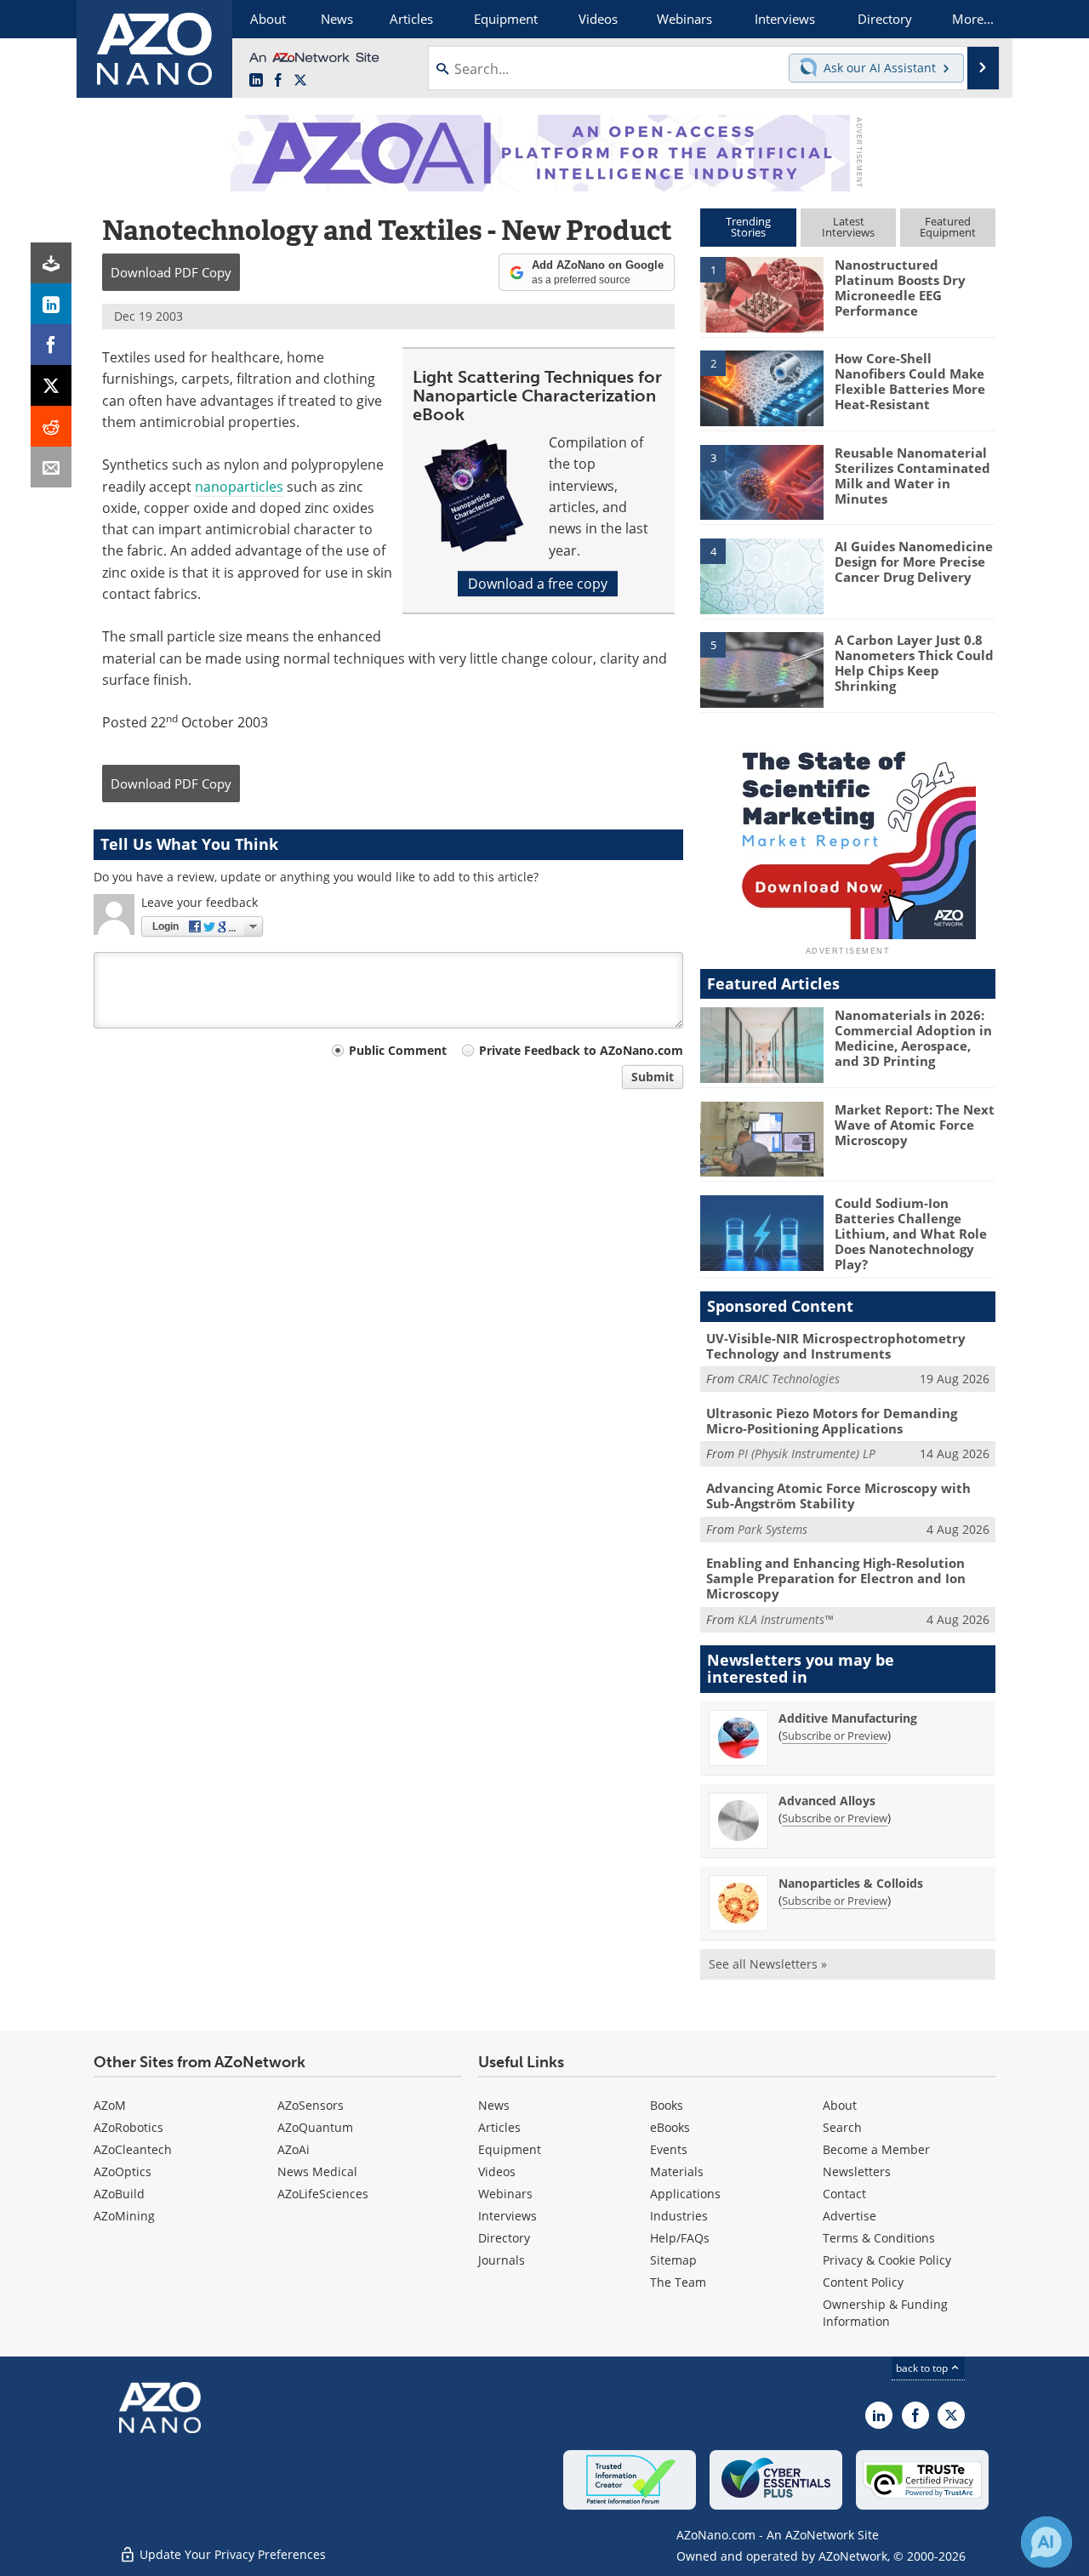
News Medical (317, 2171)
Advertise (850, 2216)
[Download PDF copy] (51, 263)
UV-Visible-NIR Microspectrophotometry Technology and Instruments (836, 1346)
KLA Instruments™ (785, 1619)
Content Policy (863, 2282)
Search (842, 2127)
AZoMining (124, 2216)
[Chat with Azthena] (1046, 2542)
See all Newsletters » (768, 1964)
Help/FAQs (680, 2238)
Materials (677, 2171)
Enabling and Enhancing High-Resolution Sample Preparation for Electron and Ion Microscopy (836, 1578)
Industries (679, 2216)
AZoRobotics (128, 2127)
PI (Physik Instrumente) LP (807, 1453)
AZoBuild (119, 2194)
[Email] (51, 467)
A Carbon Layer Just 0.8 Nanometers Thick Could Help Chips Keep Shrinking (914, 663)
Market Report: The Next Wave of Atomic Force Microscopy (915, 1125)
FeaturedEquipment (948, 227)
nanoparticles (239, 487)
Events (669, 2149)
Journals (502, 2260)
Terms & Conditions (879, 2238)
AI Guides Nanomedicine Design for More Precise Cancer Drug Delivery (914, 561)
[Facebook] (51, 345)
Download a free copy (538, 584)
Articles (499, 2127)
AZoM (110, 2105)
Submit (653, 1077)
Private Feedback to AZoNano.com (581, 1050)
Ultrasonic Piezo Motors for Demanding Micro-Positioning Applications (832, 1421)
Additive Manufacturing (848, 1718)
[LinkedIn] (51, 304)
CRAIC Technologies (789, 1379)
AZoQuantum (315, 2127)
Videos (497, 2171)
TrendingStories (748, 227)
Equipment (510, 2149)
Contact (844, 2194)
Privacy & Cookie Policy (887, 2260)
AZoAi (294, 2149)
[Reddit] (51, 426)
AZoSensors (311, 2105)
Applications (685, 2194)
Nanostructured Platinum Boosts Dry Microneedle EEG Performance (900, 288)
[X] (51, 385)
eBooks (670, 2127)
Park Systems (773, 1529)
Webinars (505, 2194)
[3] (761, 481)
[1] (761, 294)
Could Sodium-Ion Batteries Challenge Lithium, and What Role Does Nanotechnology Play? (911, 1234)
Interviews (507, 2216)
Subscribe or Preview (835, 1735)
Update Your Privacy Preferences (231, 2554)
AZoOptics (123, 2171)
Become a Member (876, 2149)
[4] (761, 575)
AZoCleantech (133, 2149)
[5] (761, 669)
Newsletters (857, 2171)
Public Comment (398, 1050)
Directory (504, 2238)
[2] (761, 387)
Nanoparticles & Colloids (851, 1883)
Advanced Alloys (827, 1801)
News (494, 2105)
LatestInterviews (848, 227)
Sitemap (673, 2260)
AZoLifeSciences (323, 2194)
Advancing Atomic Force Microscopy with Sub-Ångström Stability (838, 1496)
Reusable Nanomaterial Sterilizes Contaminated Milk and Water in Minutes (912, 476)
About (840, 2105)
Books (667, 2105)
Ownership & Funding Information (885, 2313)
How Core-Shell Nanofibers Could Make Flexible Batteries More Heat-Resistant (910, 381)
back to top (923, 2368)
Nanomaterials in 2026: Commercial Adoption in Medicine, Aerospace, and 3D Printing (913, 1038)
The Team (678, 2282)
